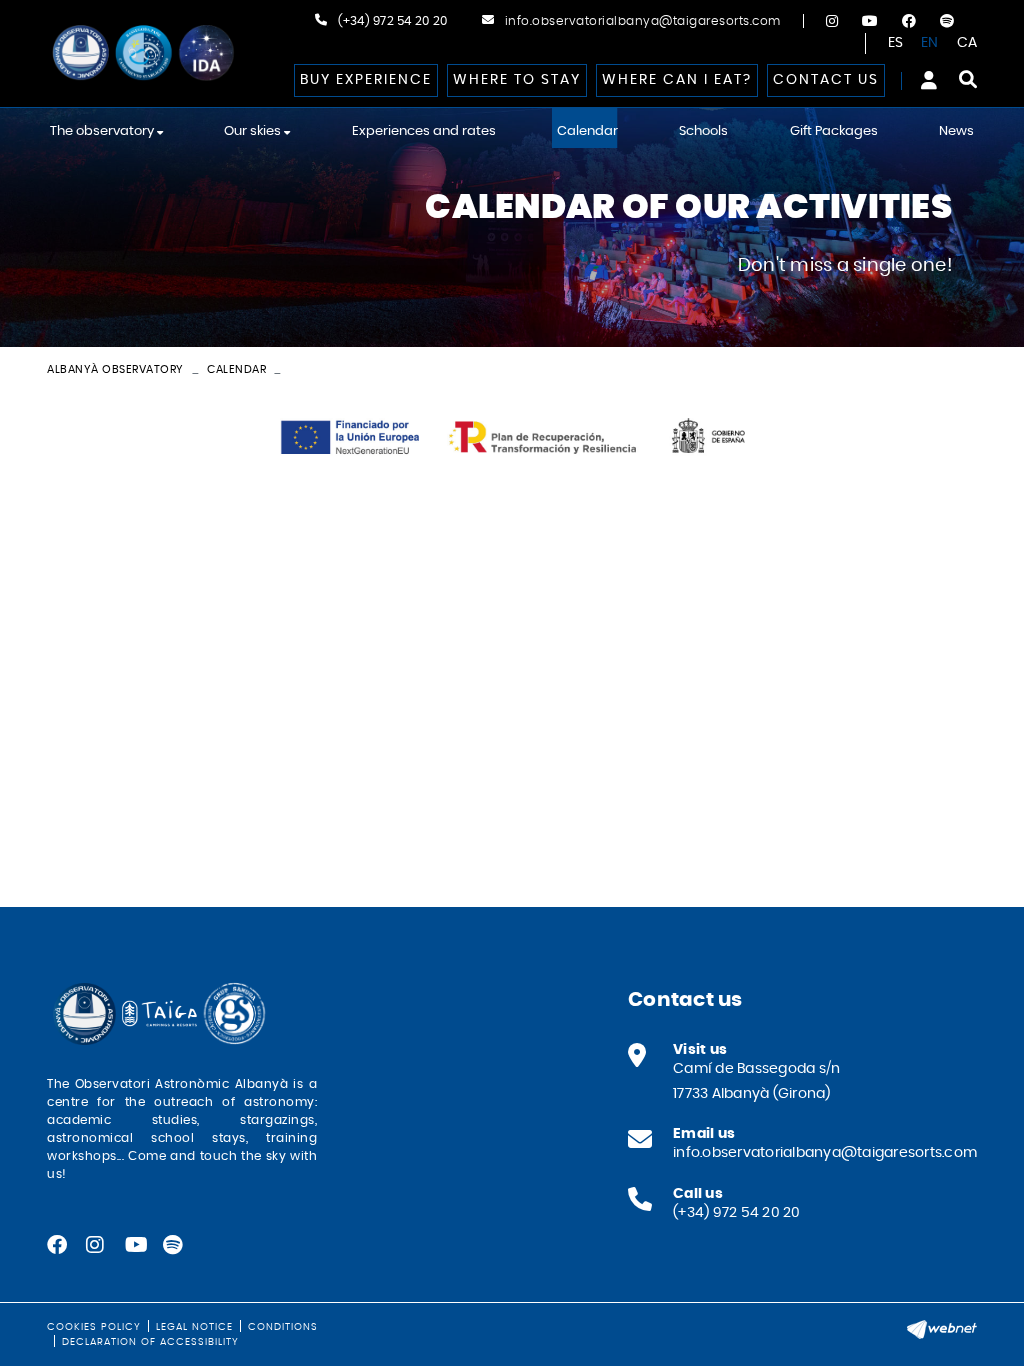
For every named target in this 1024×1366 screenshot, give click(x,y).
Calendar (236, 369)
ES (896, 43)
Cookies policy (94, 1327)
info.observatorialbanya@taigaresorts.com (643, 21)
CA (967, 43)
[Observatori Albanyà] (142, 53)
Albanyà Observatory (115, 369)
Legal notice (194, 1327)
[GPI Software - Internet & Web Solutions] (942, 1327)
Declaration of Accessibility (150, 1342)
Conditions (283, 1327)
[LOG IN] (929, 80)
